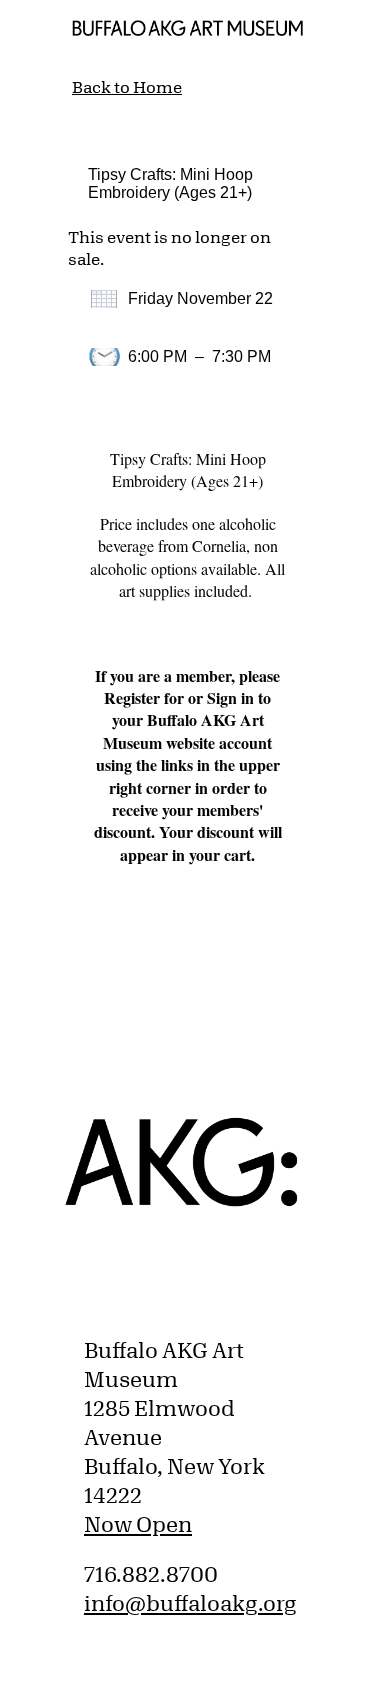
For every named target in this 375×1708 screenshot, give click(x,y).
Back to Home (127, 86)
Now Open (138, 1524)
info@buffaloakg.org (190, 1603)
